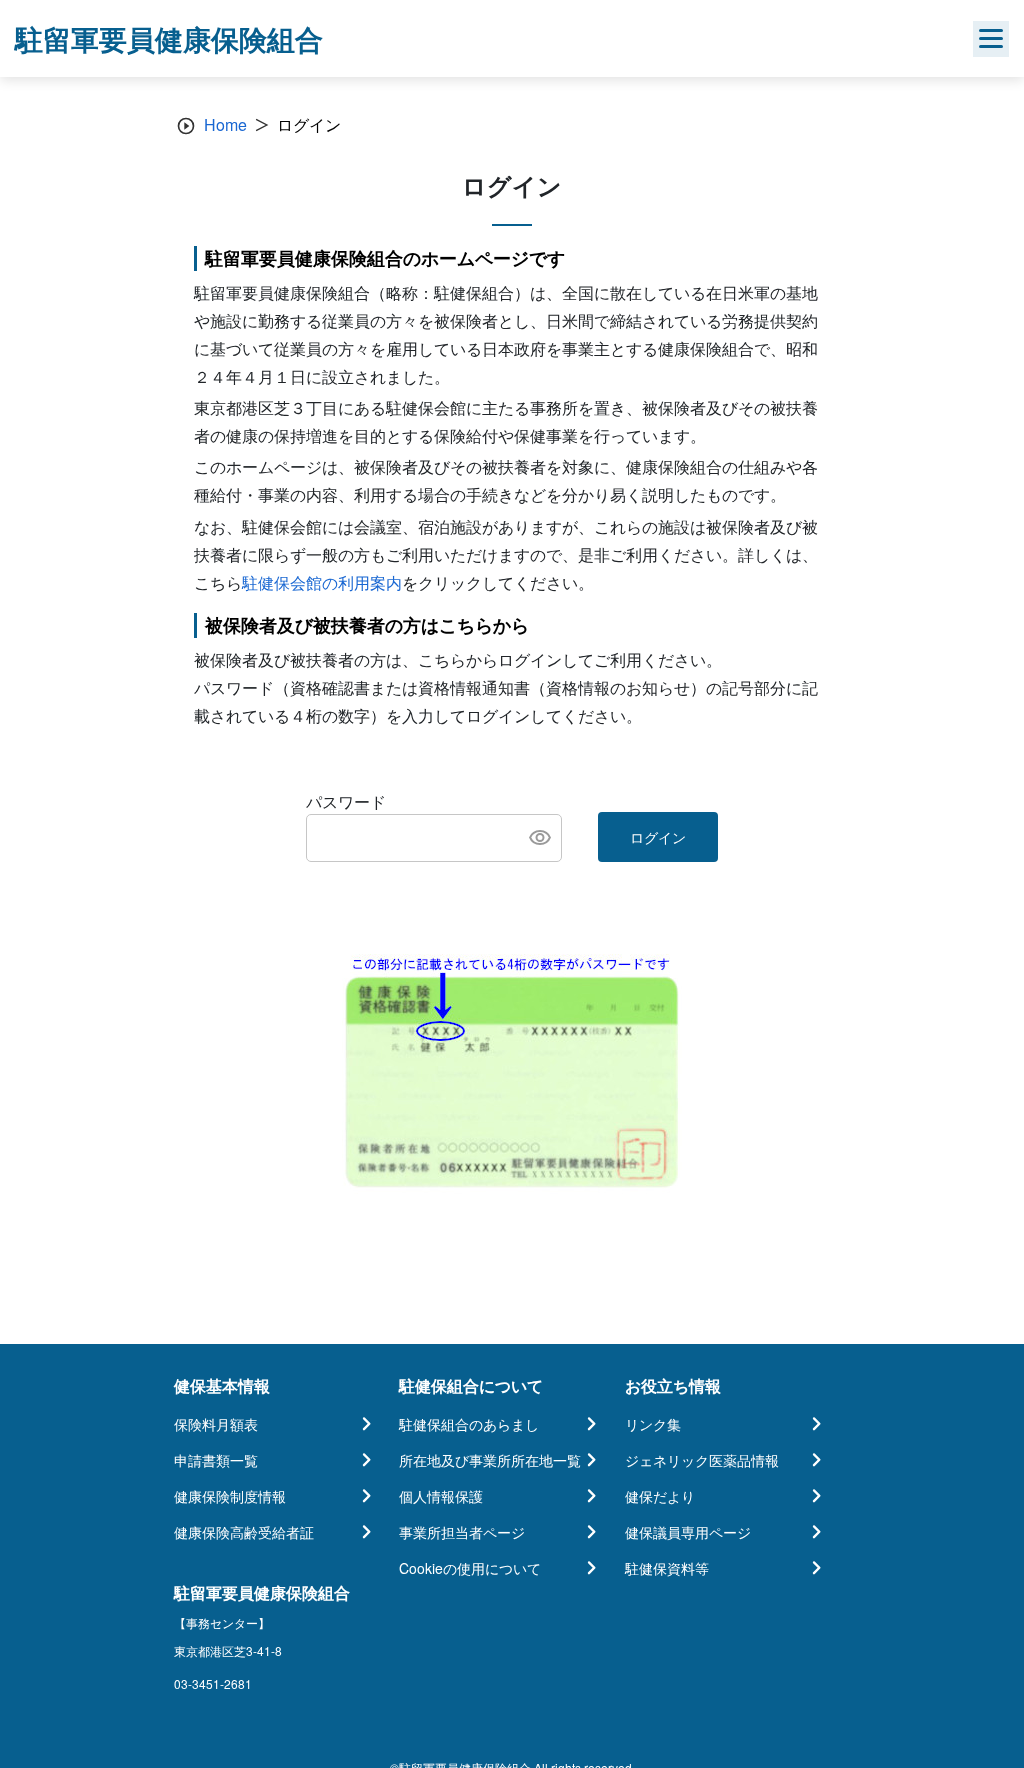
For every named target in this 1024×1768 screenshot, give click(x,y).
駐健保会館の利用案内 (322, 582)
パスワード (346, 801)
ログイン (658, 837)
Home (225, 124)
